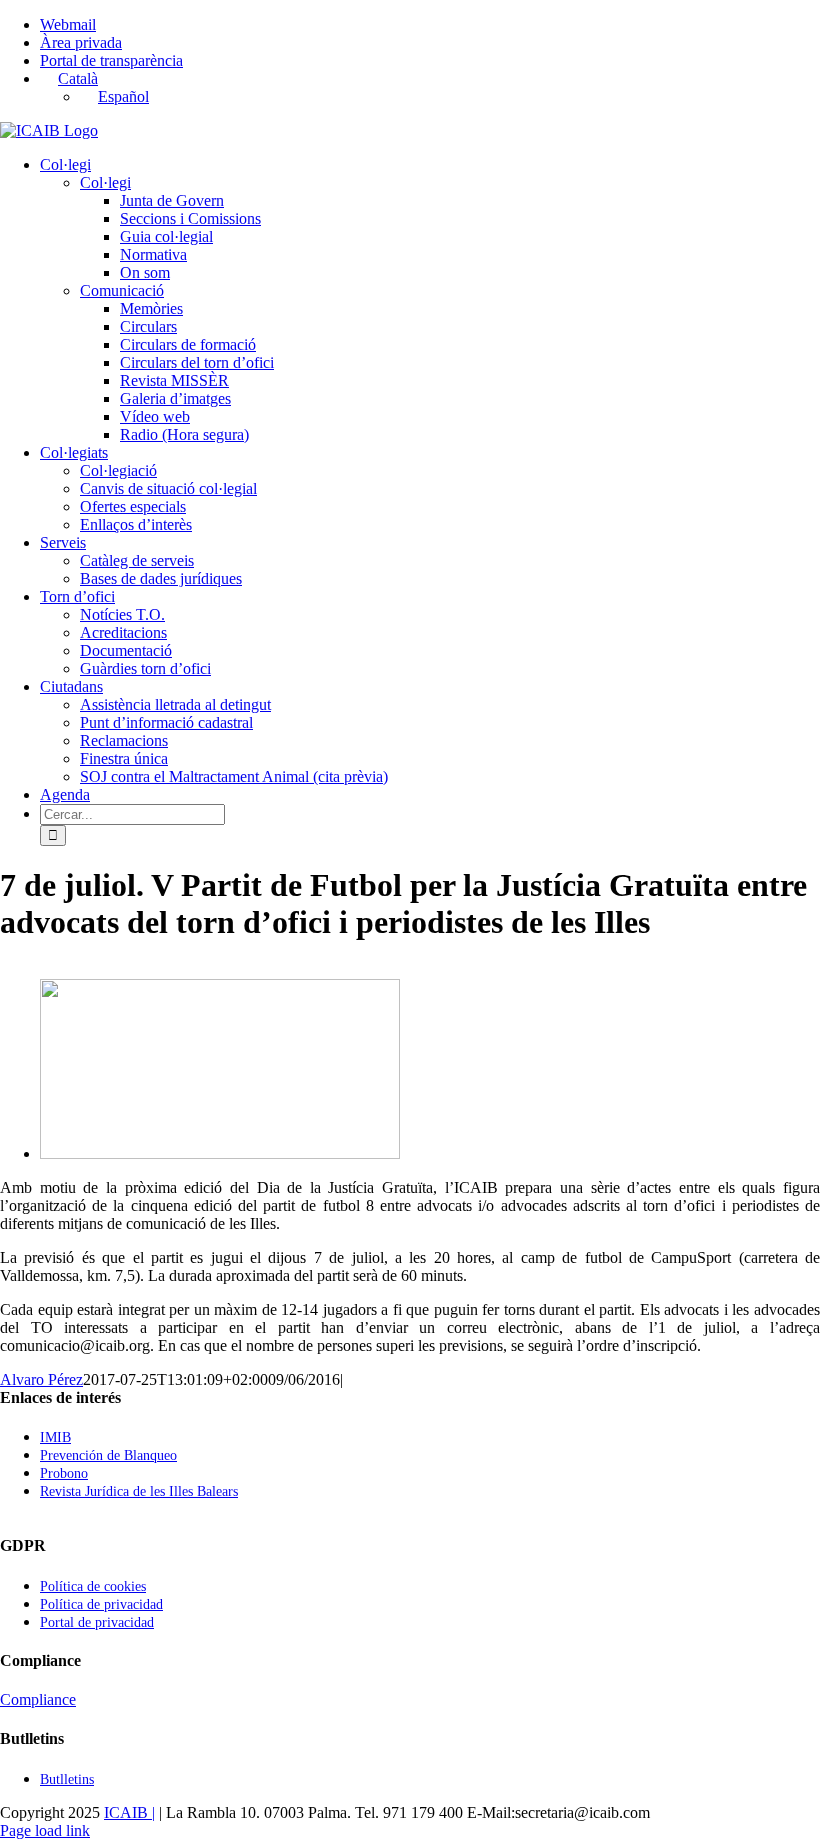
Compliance (38, 1699)
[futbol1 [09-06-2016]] (220, 1153)
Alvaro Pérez (41, 1379)
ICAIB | (129, 1812)
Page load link (45, 1830)
